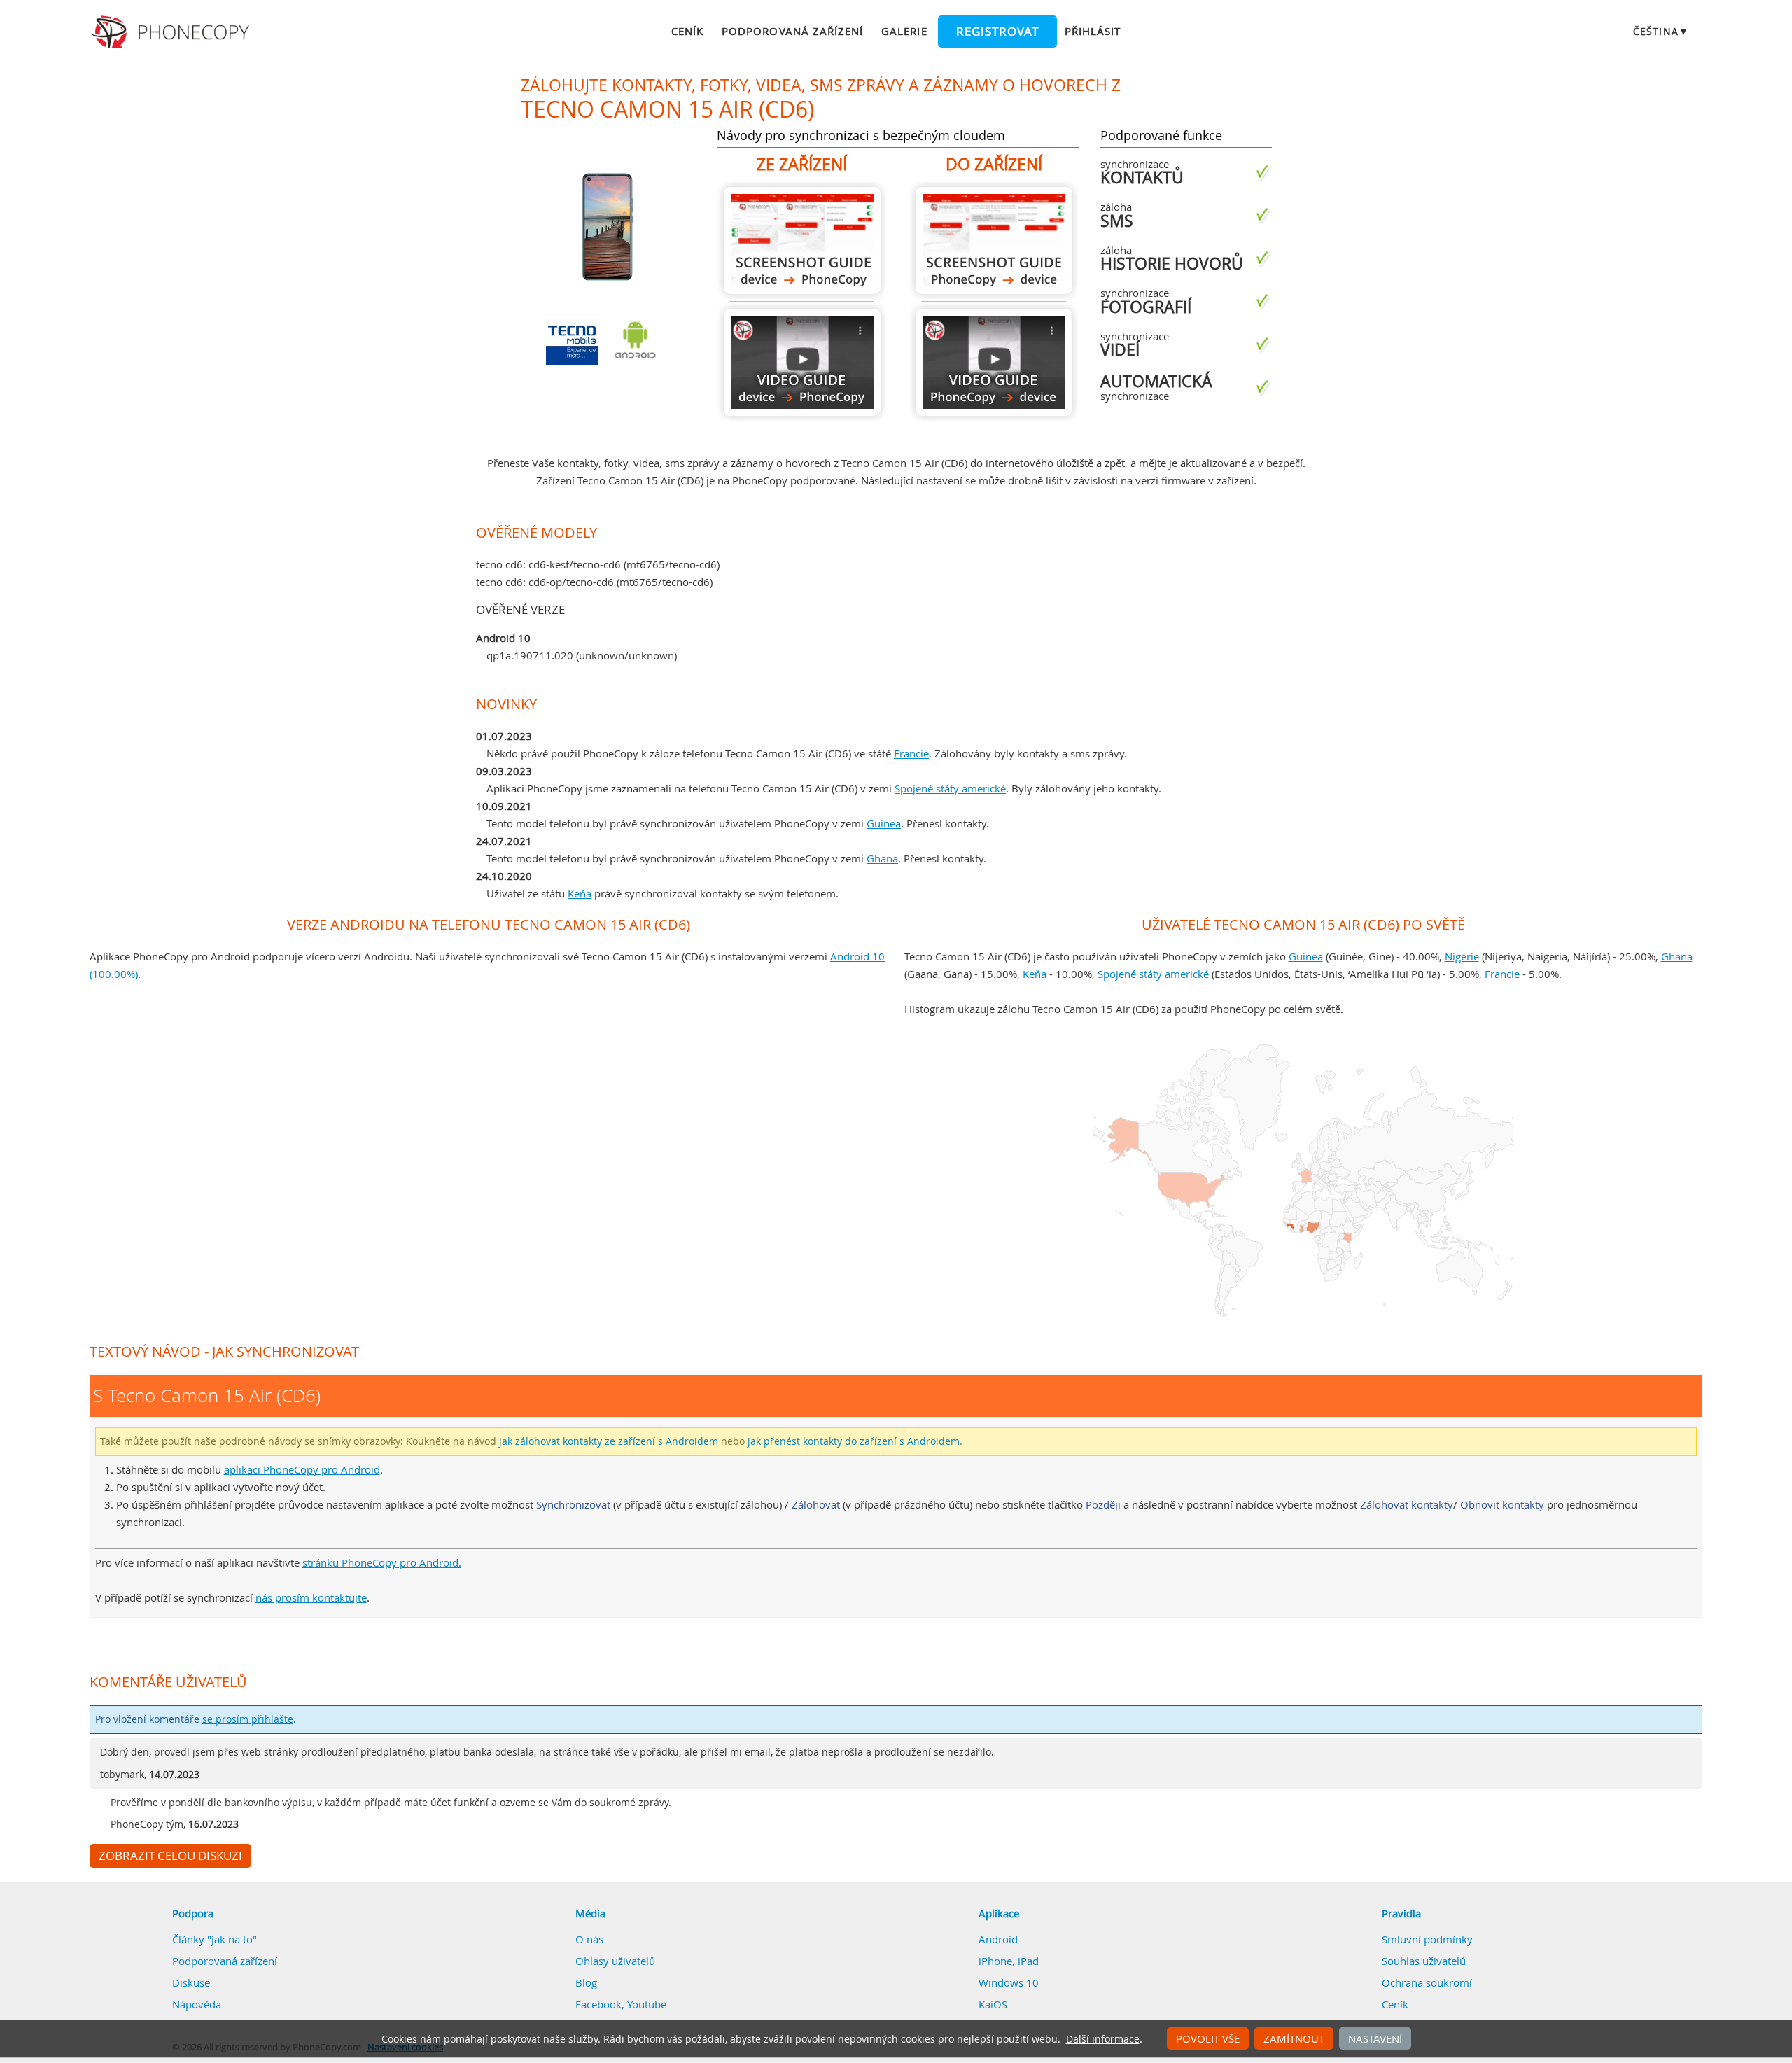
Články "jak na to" (215, 1939)
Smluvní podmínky (1427, 1939)
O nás (589, 1939)
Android (998, 1939)
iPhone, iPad (1009, 1961)
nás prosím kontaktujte (311, 1597)
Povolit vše (1208, 2038)
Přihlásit (1093, 31)
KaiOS (993, 2004)
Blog (586, 1982)
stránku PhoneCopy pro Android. (382, 1562)
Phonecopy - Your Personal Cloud (173, 32)
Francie (911, 753)
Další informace (1103, 2039)
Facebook (598, 2004)
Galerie (904, 31)
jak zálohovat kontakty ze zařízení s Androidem (609, 1441)
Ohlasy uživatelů (615, 1961)
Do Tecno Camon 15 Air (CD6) (994, 240)
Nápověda (197, 2004)
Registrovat (997, 32)
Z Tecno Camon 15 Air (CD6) (802, 240)
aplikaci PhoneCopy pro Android (302, 1469)
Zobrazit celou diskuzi (170, 1856)
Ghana (882, 858)
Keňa (580, 893)
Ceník (687, 31)
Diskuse (191, 1982)
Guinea (884, 823)
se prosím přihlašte (248, 1719)
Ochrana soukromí (1427, 1982)
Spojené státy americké (950, 788)
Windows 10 (1009, 1982)
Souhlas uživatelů (1424, 1961)
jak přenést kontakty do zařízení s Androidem (854, 1441)
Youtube (647, 2004)
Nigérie (1462, 956)
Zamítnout (1294, 2038)
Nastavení (1375, 2038)
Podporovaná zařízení (792, 31)
